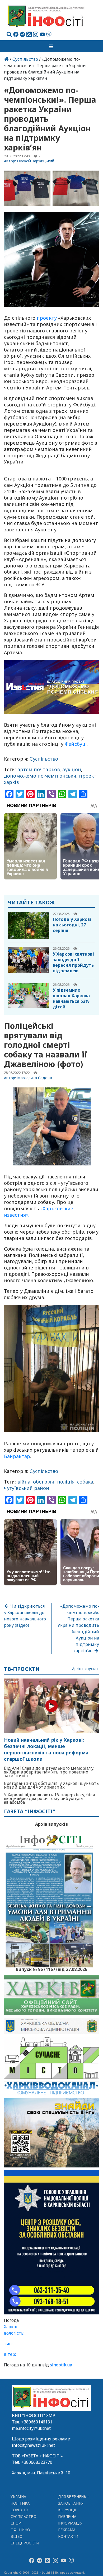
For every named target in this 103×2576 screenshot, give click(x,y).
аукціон (72, 769)
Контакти (68, 2536)
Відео (17, 2536)
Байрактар (17, 1456)
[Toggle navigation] (51, 46)
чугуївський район (27, 1488)
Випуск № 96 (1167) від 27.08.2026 (52, 1969)
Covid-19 (19, 2510)
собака (85, 1482)
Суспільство (25, 59)
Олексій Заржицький (36, 161)
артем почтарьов (39, 769)
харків (11, 782)
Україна (18, 2497)
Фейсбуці (76, 744)
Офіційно (20, 2530)
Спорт (17, 2523)
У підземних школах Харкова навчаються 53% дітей (71, 998)
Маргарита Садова (35, 1078)
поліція (66, 1482)
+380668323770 (37, 2462)
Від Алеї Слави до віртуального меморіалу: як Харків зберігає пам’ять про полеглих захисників (49, 1772)
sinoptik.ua (61, 2365)
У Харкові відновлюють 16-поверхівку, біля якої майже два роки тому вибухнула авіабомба (49, 1798)
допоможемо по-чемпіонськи (40, 776)
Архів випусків (85, 1669)
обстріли (44, 1482)
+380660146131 (37, 2422)
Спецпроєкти (25, 2543)
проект (88, 776)
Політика (20, 2503)
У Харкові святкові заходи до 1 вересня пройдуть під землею (73, 962)
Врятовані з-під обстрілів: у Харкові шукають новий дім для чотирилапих (51, 1785)
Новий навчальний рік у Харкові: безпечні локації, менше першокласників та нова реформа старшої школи (46, 1749)
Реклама (67, 2530)
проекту (47, 318)
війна (24, 1482)
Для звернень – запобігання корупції (74, 2503)
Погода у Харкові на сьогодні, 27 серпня (72, 925)
